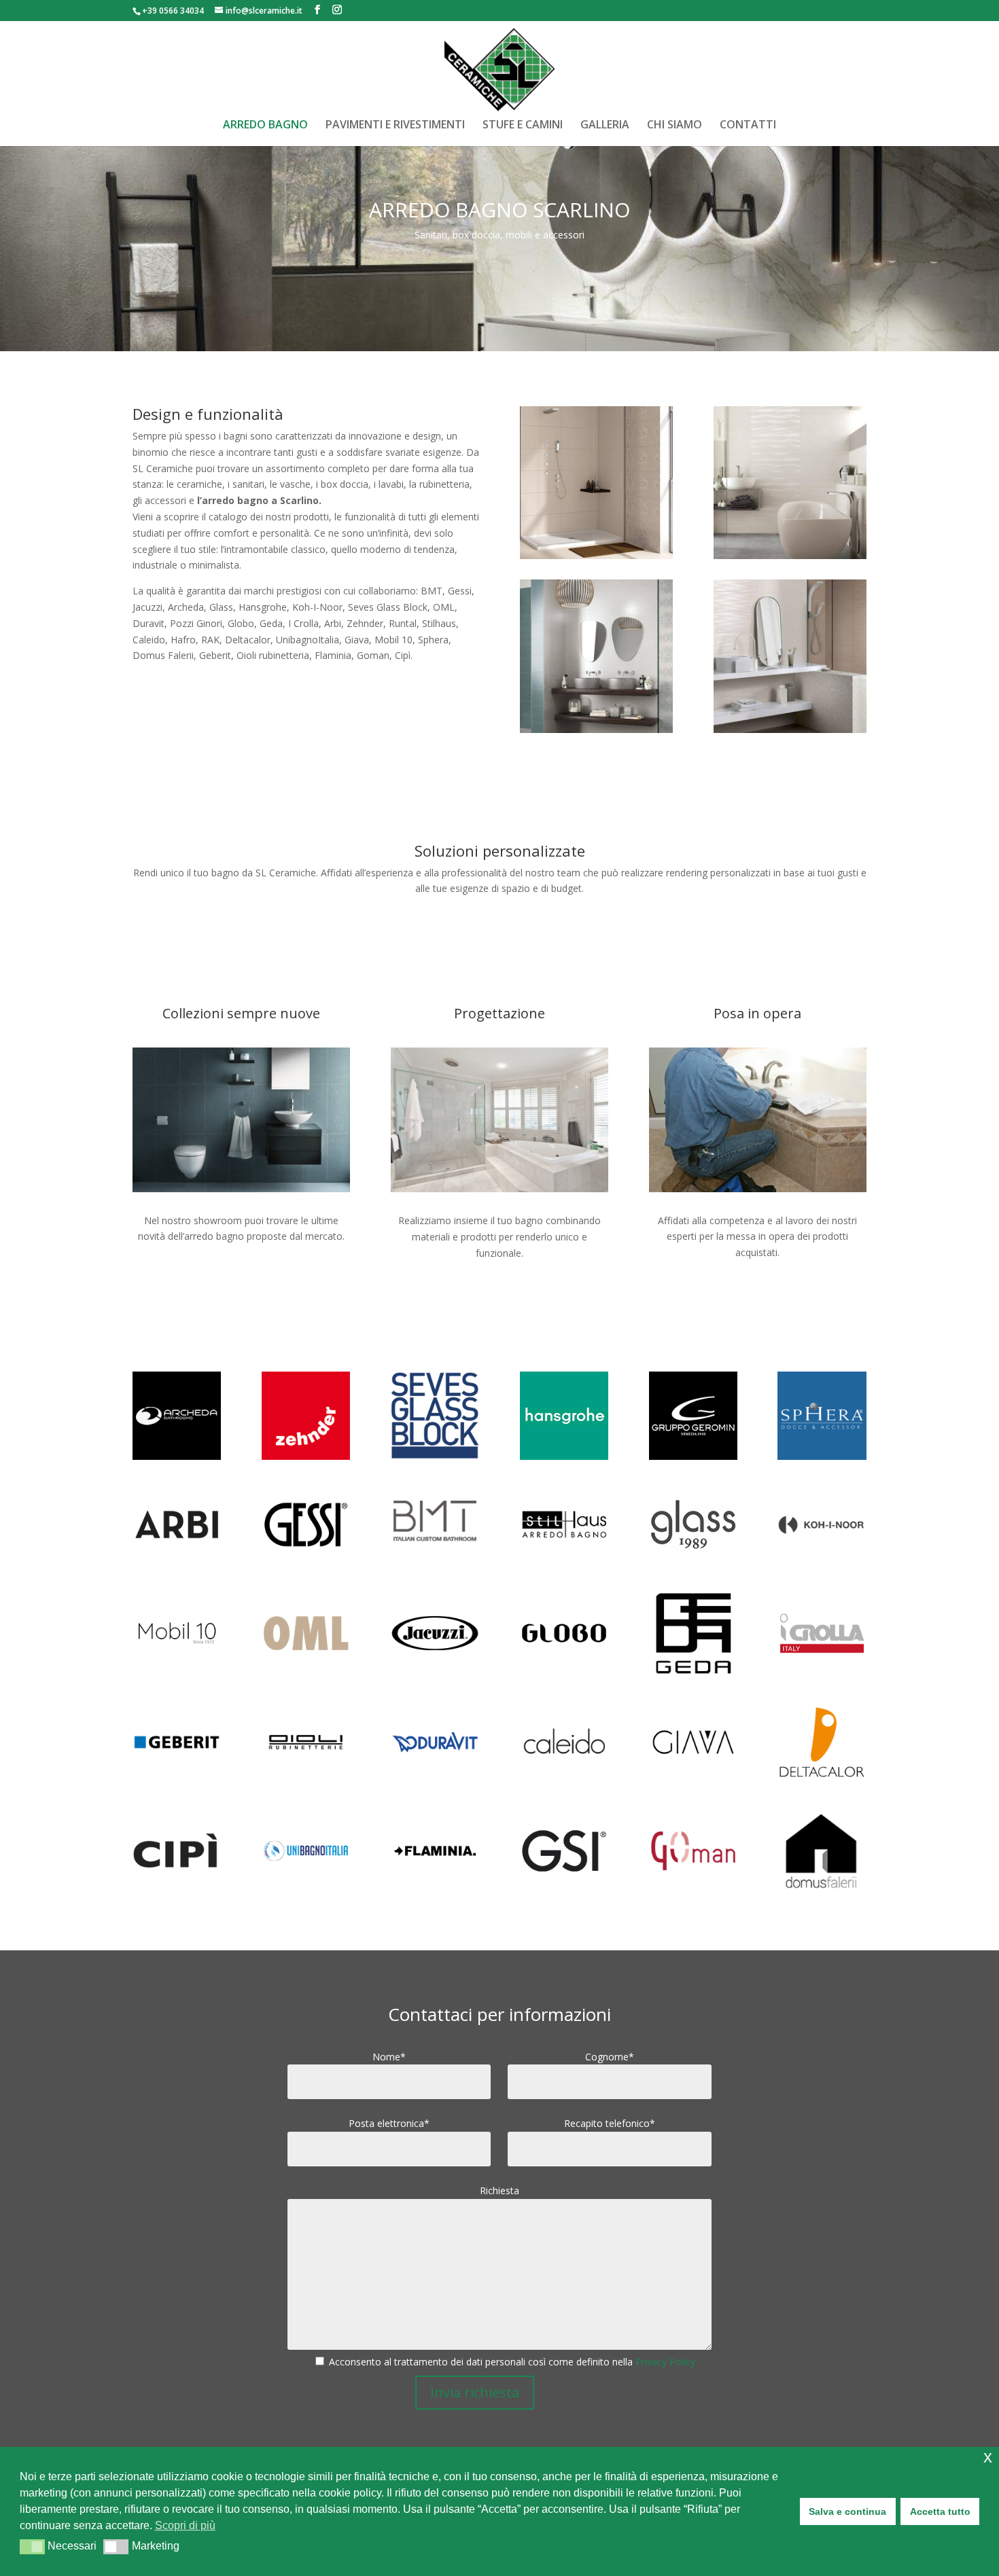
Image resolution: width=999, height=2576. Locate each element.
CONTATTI (748, 126)
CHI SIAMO (674, 126)
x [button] (988, 2457)
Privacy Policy (665, 2362)
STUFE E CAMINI (523, 126)
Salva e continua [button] (847, 2511)
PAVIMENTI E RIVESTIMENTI (395, 126)
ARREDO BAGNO (265, 126)
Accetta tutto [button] (940, 2511)
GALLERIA (605, 126)
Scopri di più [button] (185, 2525)
